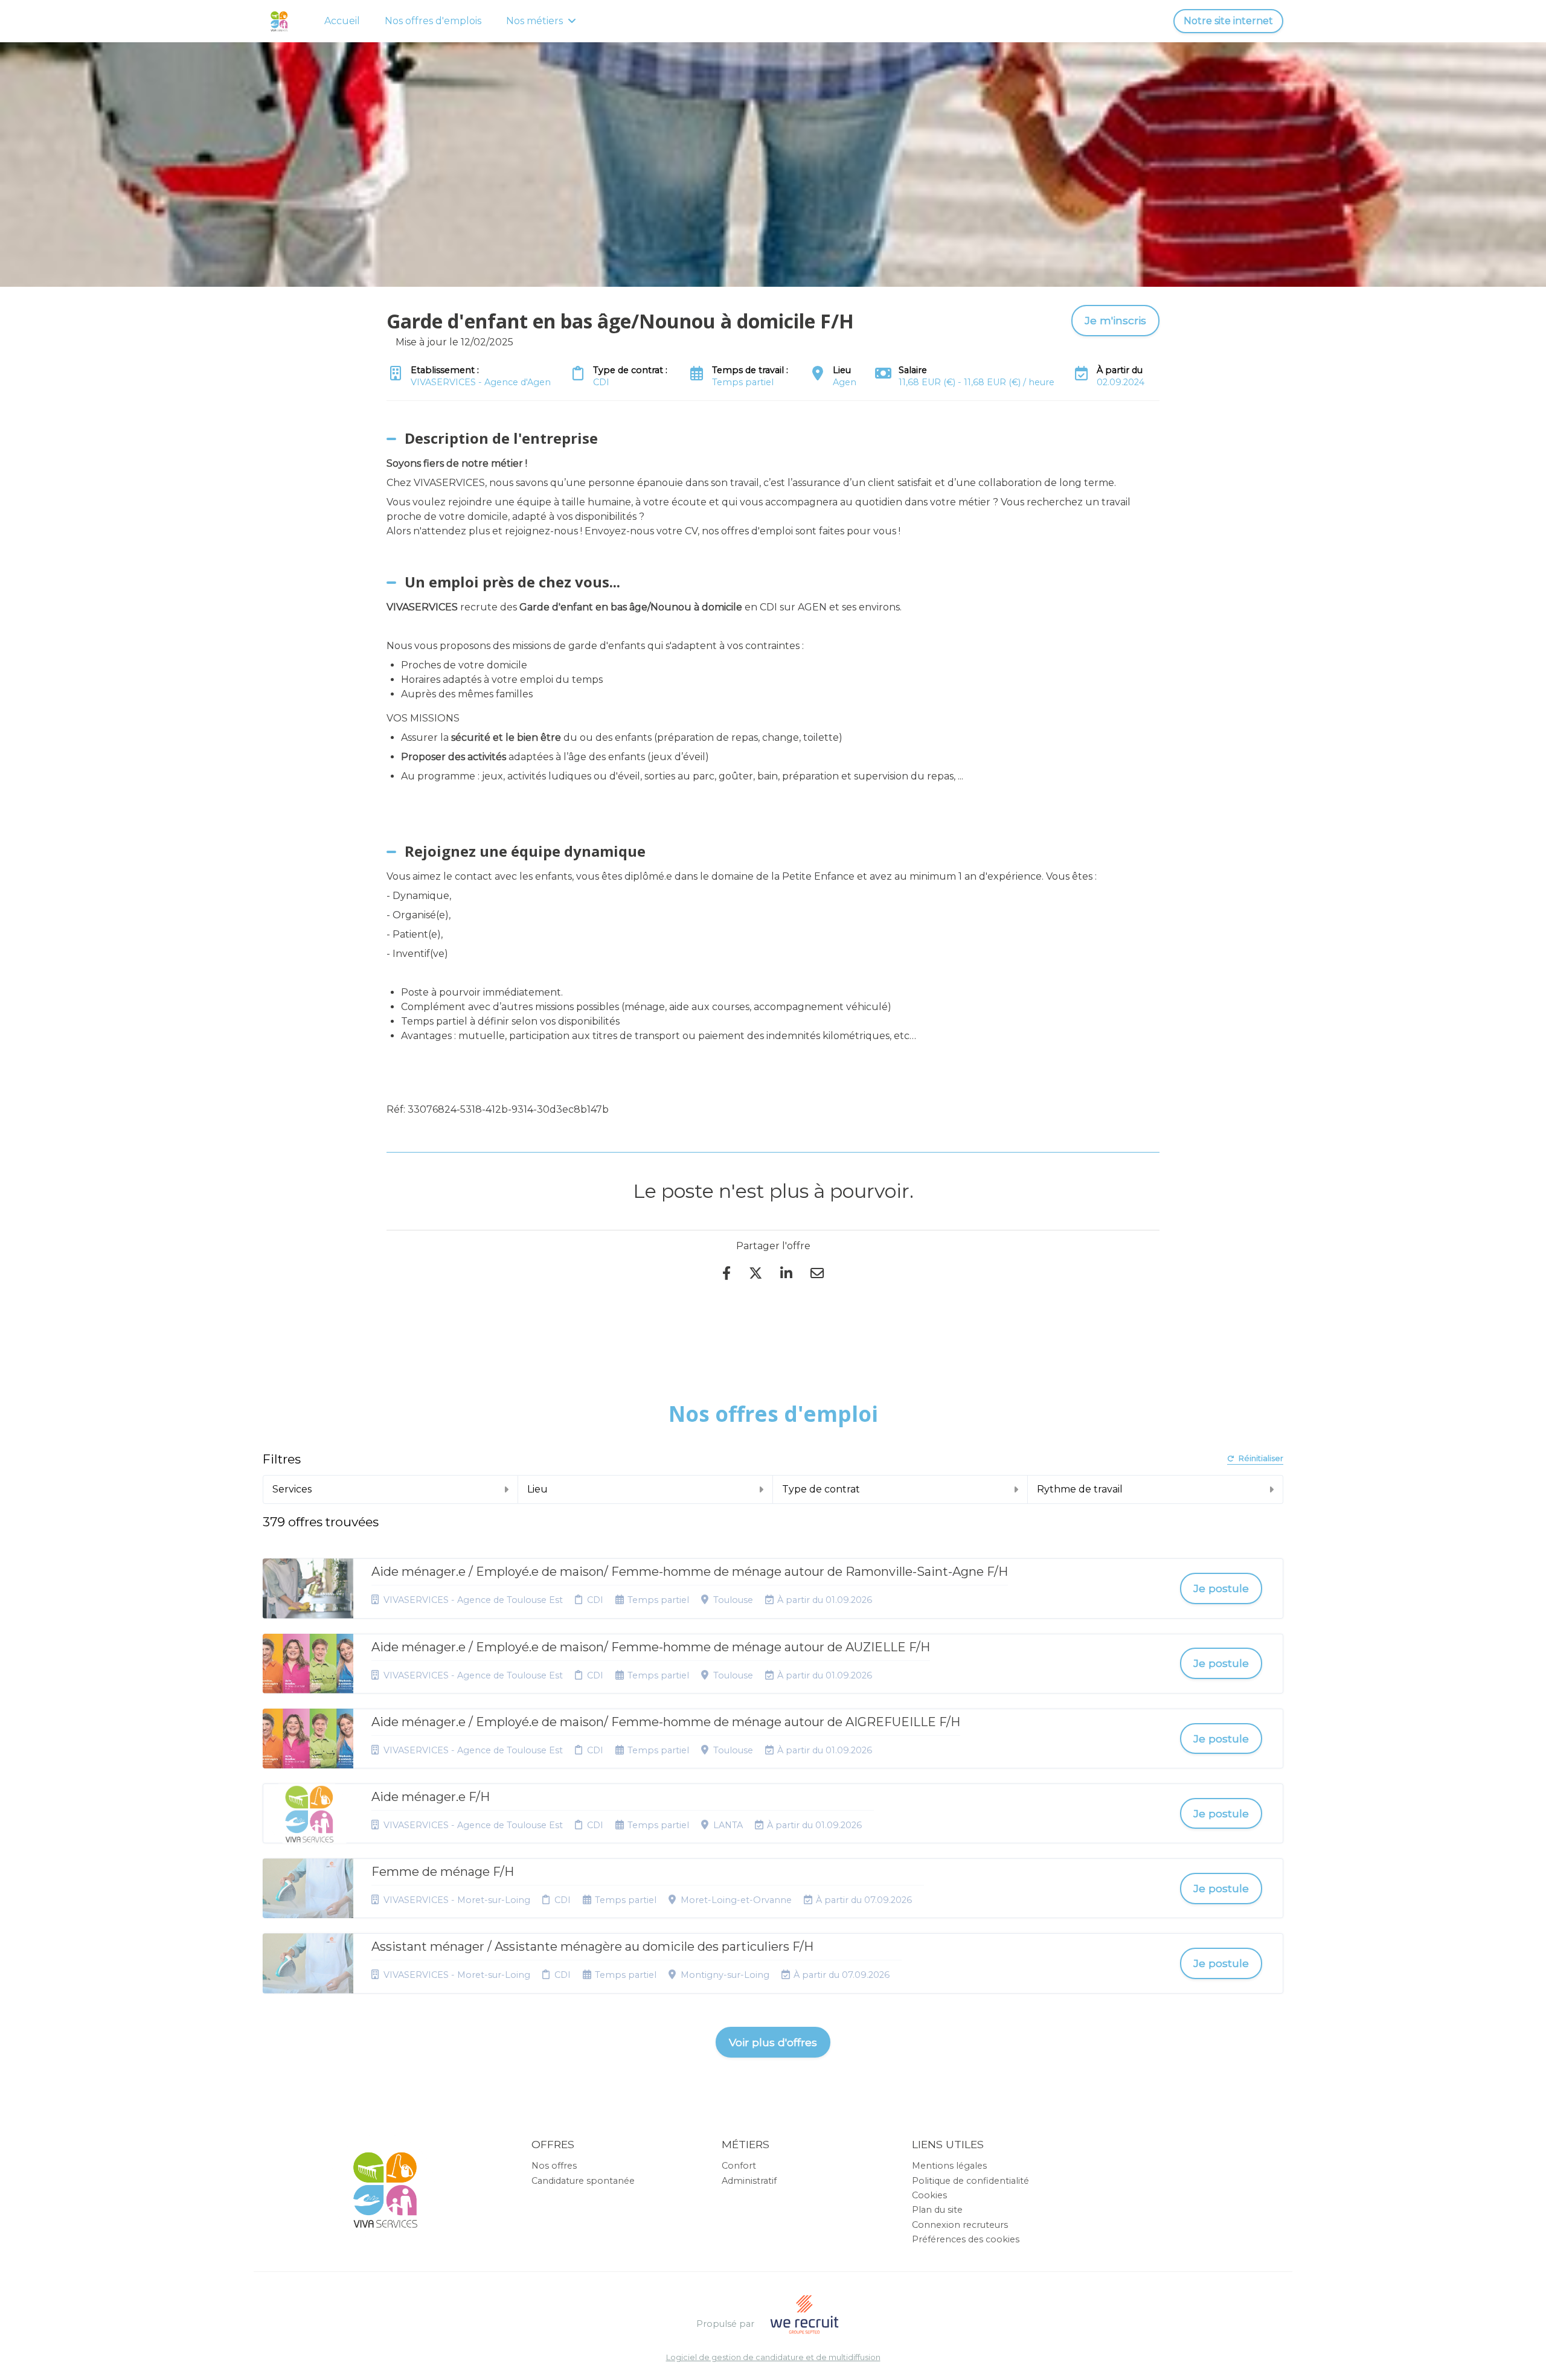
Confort (739, 2166)
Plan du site (937, 2210)
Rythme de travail (1080, 1489)
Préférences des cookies (966, 2239)
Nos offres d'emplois (433, 21)
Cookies (929, 2195)
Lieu (537, 1489)
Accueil (342, 21)
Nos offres (554, 2166)
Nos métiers (534, 21)
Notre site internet (1228, 21)
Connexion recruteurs (960, 2225)
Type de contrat (821, 1489)
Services (292, 1489)
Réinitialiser (1261, 1459)
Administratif (749, 2181)
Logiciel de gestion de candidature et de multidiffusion (773, 2358)
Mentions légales (949, 2166)
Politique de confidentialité (970, 2181)
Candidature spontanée (583, 2181)
